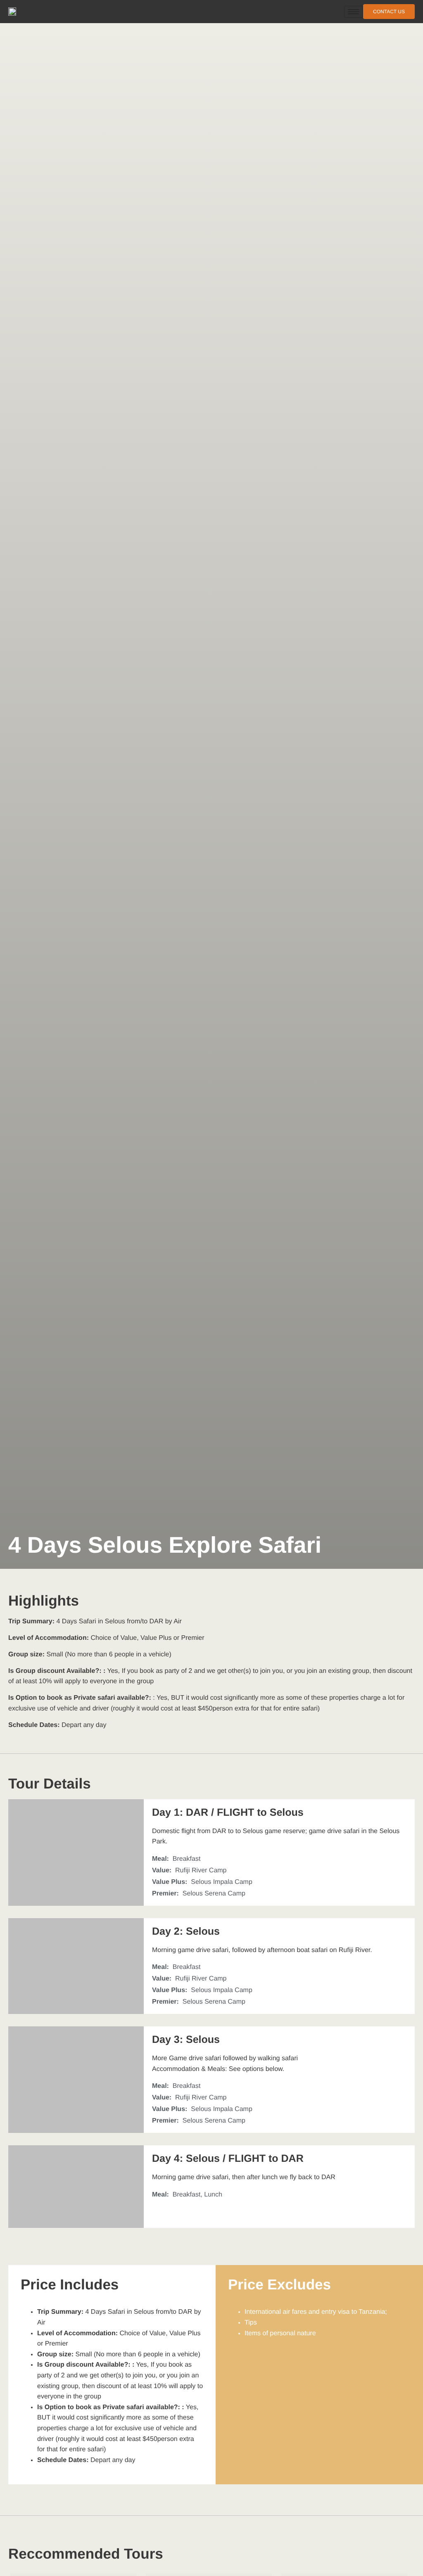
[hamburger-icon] (353, 12)
